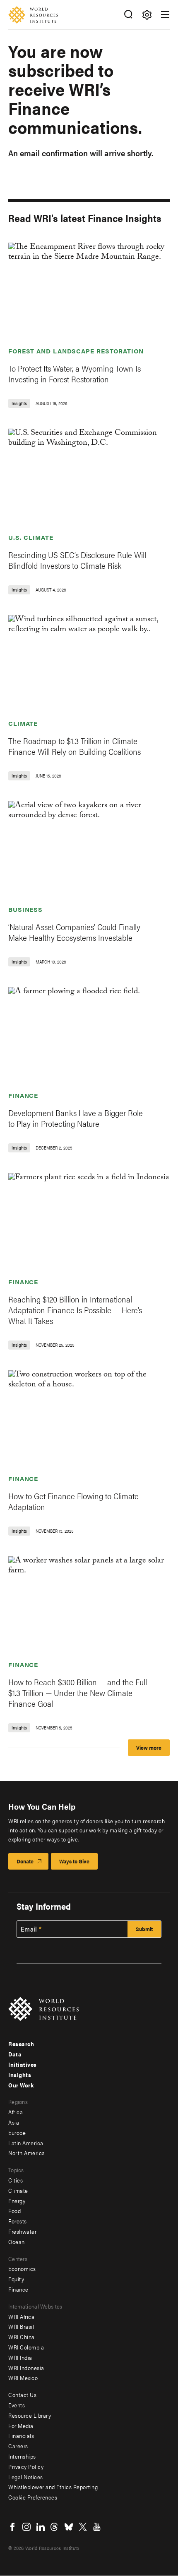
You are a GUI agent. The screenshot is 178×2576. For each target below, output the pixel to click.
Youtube (97, 2527)
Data (15, 2054)
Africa (16, 2112)
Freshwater (22, 2231)
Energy (17, 2201)
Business (25, 909)
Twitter (83, 2527)
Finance (23, 1095)
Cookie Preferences (33, 2497)
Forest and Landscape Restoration (76, 351)
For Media (21, 2426)
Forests (18, 2221)
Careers (18, 2446)
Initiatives (23, 2064)
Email (29, 1929)
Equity (16, 2279)
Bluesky (69, 2527)
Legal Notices (26, 2477)
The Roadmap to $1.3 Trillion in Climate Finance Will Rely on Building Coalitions (75, 746)
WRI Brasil (21, 2326)
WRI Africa (21, 2316)
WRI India (20, 2357)
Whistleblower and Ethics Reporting (53, 2487)
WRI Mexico (23, 2378)
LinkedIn (41, 2527)
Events (17, 2405)
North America (27, 2153)
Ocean (17, 2242)
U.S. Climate (31, 537)
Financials (21, 2435)
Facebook (12, 2527)
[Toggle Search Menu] (128, 15)
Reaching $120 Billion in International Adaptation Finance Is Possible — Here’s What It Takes (75, 1310)
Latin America (26, 2143)
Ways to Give (74, 1861)
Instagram (26, 2527)
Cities (16, 2180)
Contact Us (22, 2395)
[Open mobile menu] (165, 14)
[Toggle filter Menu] (147, 15)
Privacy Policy (26, 2466)
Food (14, 2211)
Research (21, 2044)
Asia (14, 2122)
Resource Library (30, 2415)
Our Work (21, 2085)
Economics (22, 2268)
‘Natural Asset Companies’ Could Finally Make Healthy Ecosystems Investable (74, 932)
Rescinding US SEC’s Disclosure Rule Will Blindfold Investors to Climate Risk (77, 560)
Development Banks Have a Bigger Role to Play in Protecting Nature (76, 1118)
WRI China (22, 2337)
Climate (23, 723)
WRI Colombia (26, 2347)
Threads (55, 2527)
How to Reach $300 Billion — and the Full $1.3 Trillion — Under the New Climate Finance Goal (78, 1692)
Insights (20, 2075)
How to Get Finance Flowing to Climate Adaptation (73, 1501)
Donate (25, 1861)
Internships (22, 2456)
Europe (17, 2132)
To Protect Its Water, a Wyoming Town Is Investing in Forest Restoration (75, 373)
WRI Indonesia (26, 2368)
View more (149, 1747)
